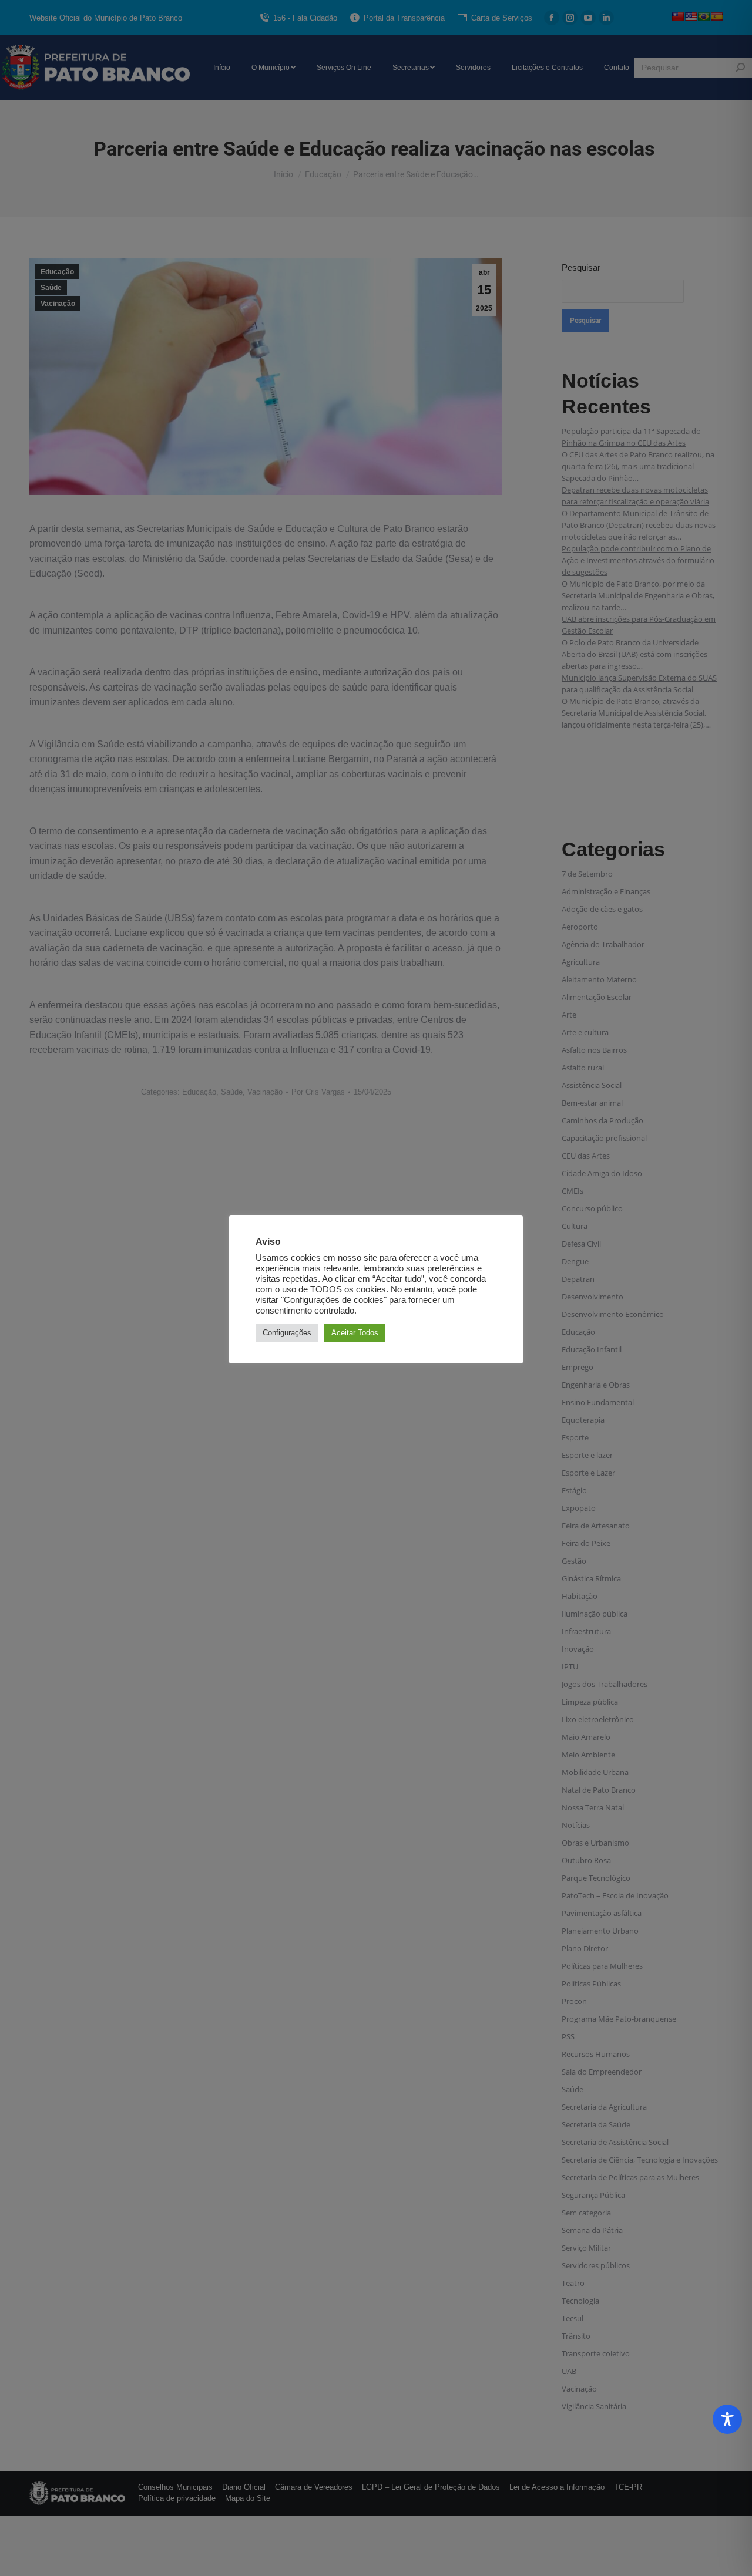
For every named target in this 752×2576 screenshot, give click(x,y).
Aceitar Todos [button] (355, 1333)
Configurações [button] (287, 1333)
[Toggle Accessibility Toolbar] (727, 2419)
